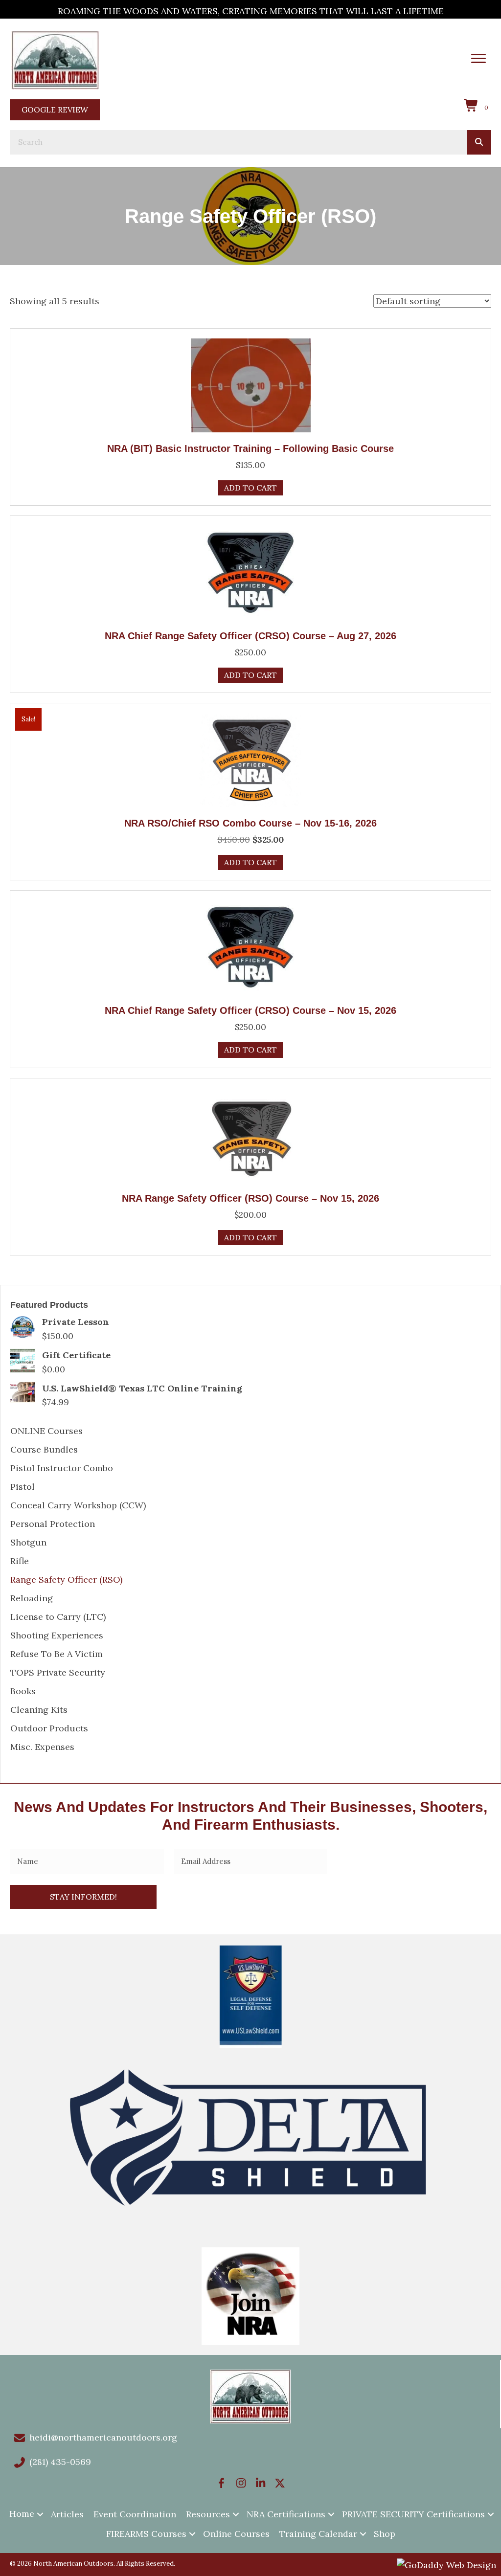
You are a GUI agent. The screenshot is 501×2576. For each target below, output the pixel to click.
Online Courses (236, 2534)
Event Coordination (135, 2514)
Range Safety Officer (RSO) (66, 1579)
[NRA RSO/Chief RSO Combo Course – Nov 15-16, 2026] (250, 759)
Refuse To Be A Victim (57, 1654)
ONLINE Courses (46, 1431)
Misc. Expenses (42, 1747)
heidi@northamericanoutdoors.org (103, 2437)
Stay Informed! (83, 1897)
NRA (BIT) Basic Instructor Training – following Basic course (250, 448)
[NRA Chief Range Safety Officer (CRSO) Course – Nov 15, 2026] (250, 947)
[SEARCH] (479, 142)
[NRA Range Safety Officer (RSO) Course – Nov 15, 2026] (250, 1134)
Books (23, 1691)
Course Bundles (44, 1449)
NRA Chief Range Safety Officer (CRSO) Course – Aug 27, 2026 (250, 636)
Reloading (32, 1598)
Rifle (20, 1561)
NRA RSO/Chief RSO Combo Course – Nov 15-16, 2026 (250, 823)
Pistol (23, 1487)
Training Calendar (318, 2534)
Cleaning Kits (39, 1710)
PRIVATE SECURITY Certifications (413, 2514)
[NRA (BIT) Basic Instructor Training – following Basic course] (250, 384)
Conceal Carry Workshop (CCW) (78, 1505)
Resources (208, 2514)
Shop (385, 2534)
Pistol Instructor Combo (62, 1468)
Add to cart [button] (250, 488)
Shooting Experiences (57, 1635)
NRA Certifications (286, 2514)
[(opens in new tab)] (55, 59)
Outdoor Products (49, 1728)
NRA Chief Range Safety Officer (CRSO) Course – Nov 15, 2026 (250, 1010)
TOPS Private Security (58, 1672)
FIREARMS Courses (146, 2534)
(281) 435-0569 (60, 2462)
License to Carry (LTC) (58, 1617)
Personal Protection (53, 1524)
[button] (221, 2483)
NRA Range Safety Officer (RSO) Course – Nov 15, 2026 (250, 1198)
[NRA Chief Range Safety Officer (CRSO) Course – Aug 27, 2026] (250, 571)
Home (22, 2514)
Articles (67, 2514)
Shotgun (28, 1542)
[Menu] (478, 59)
